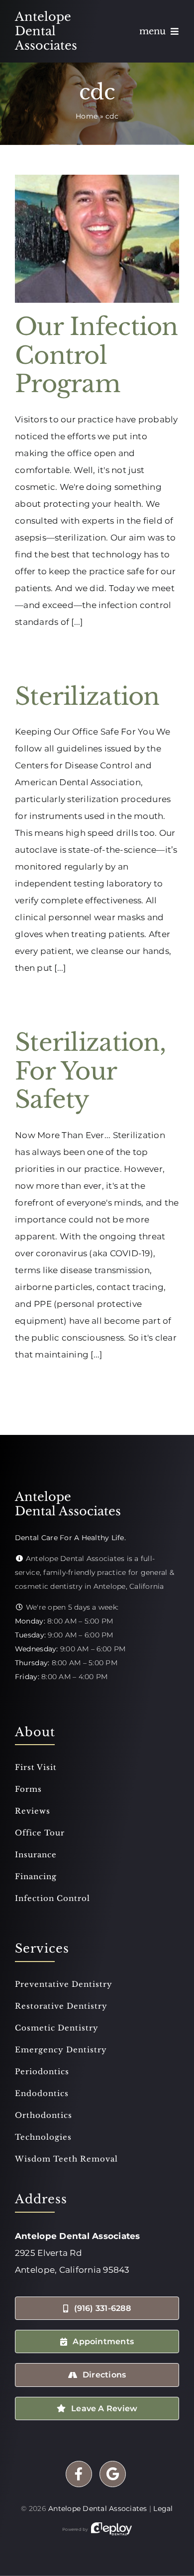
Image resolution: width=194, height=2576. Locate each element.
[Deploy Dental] (111, 2529)
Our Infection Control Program (97, 355)
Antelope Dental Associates (98, 2508)
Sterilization (87, 696)
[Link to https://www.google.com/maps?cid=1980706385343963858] (113, 2474)
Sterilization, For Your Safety (90, 1071)
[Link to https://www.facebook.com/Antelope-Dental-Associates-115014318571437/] (79, 2474)
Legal (163, 2508)
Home (87, 116)
